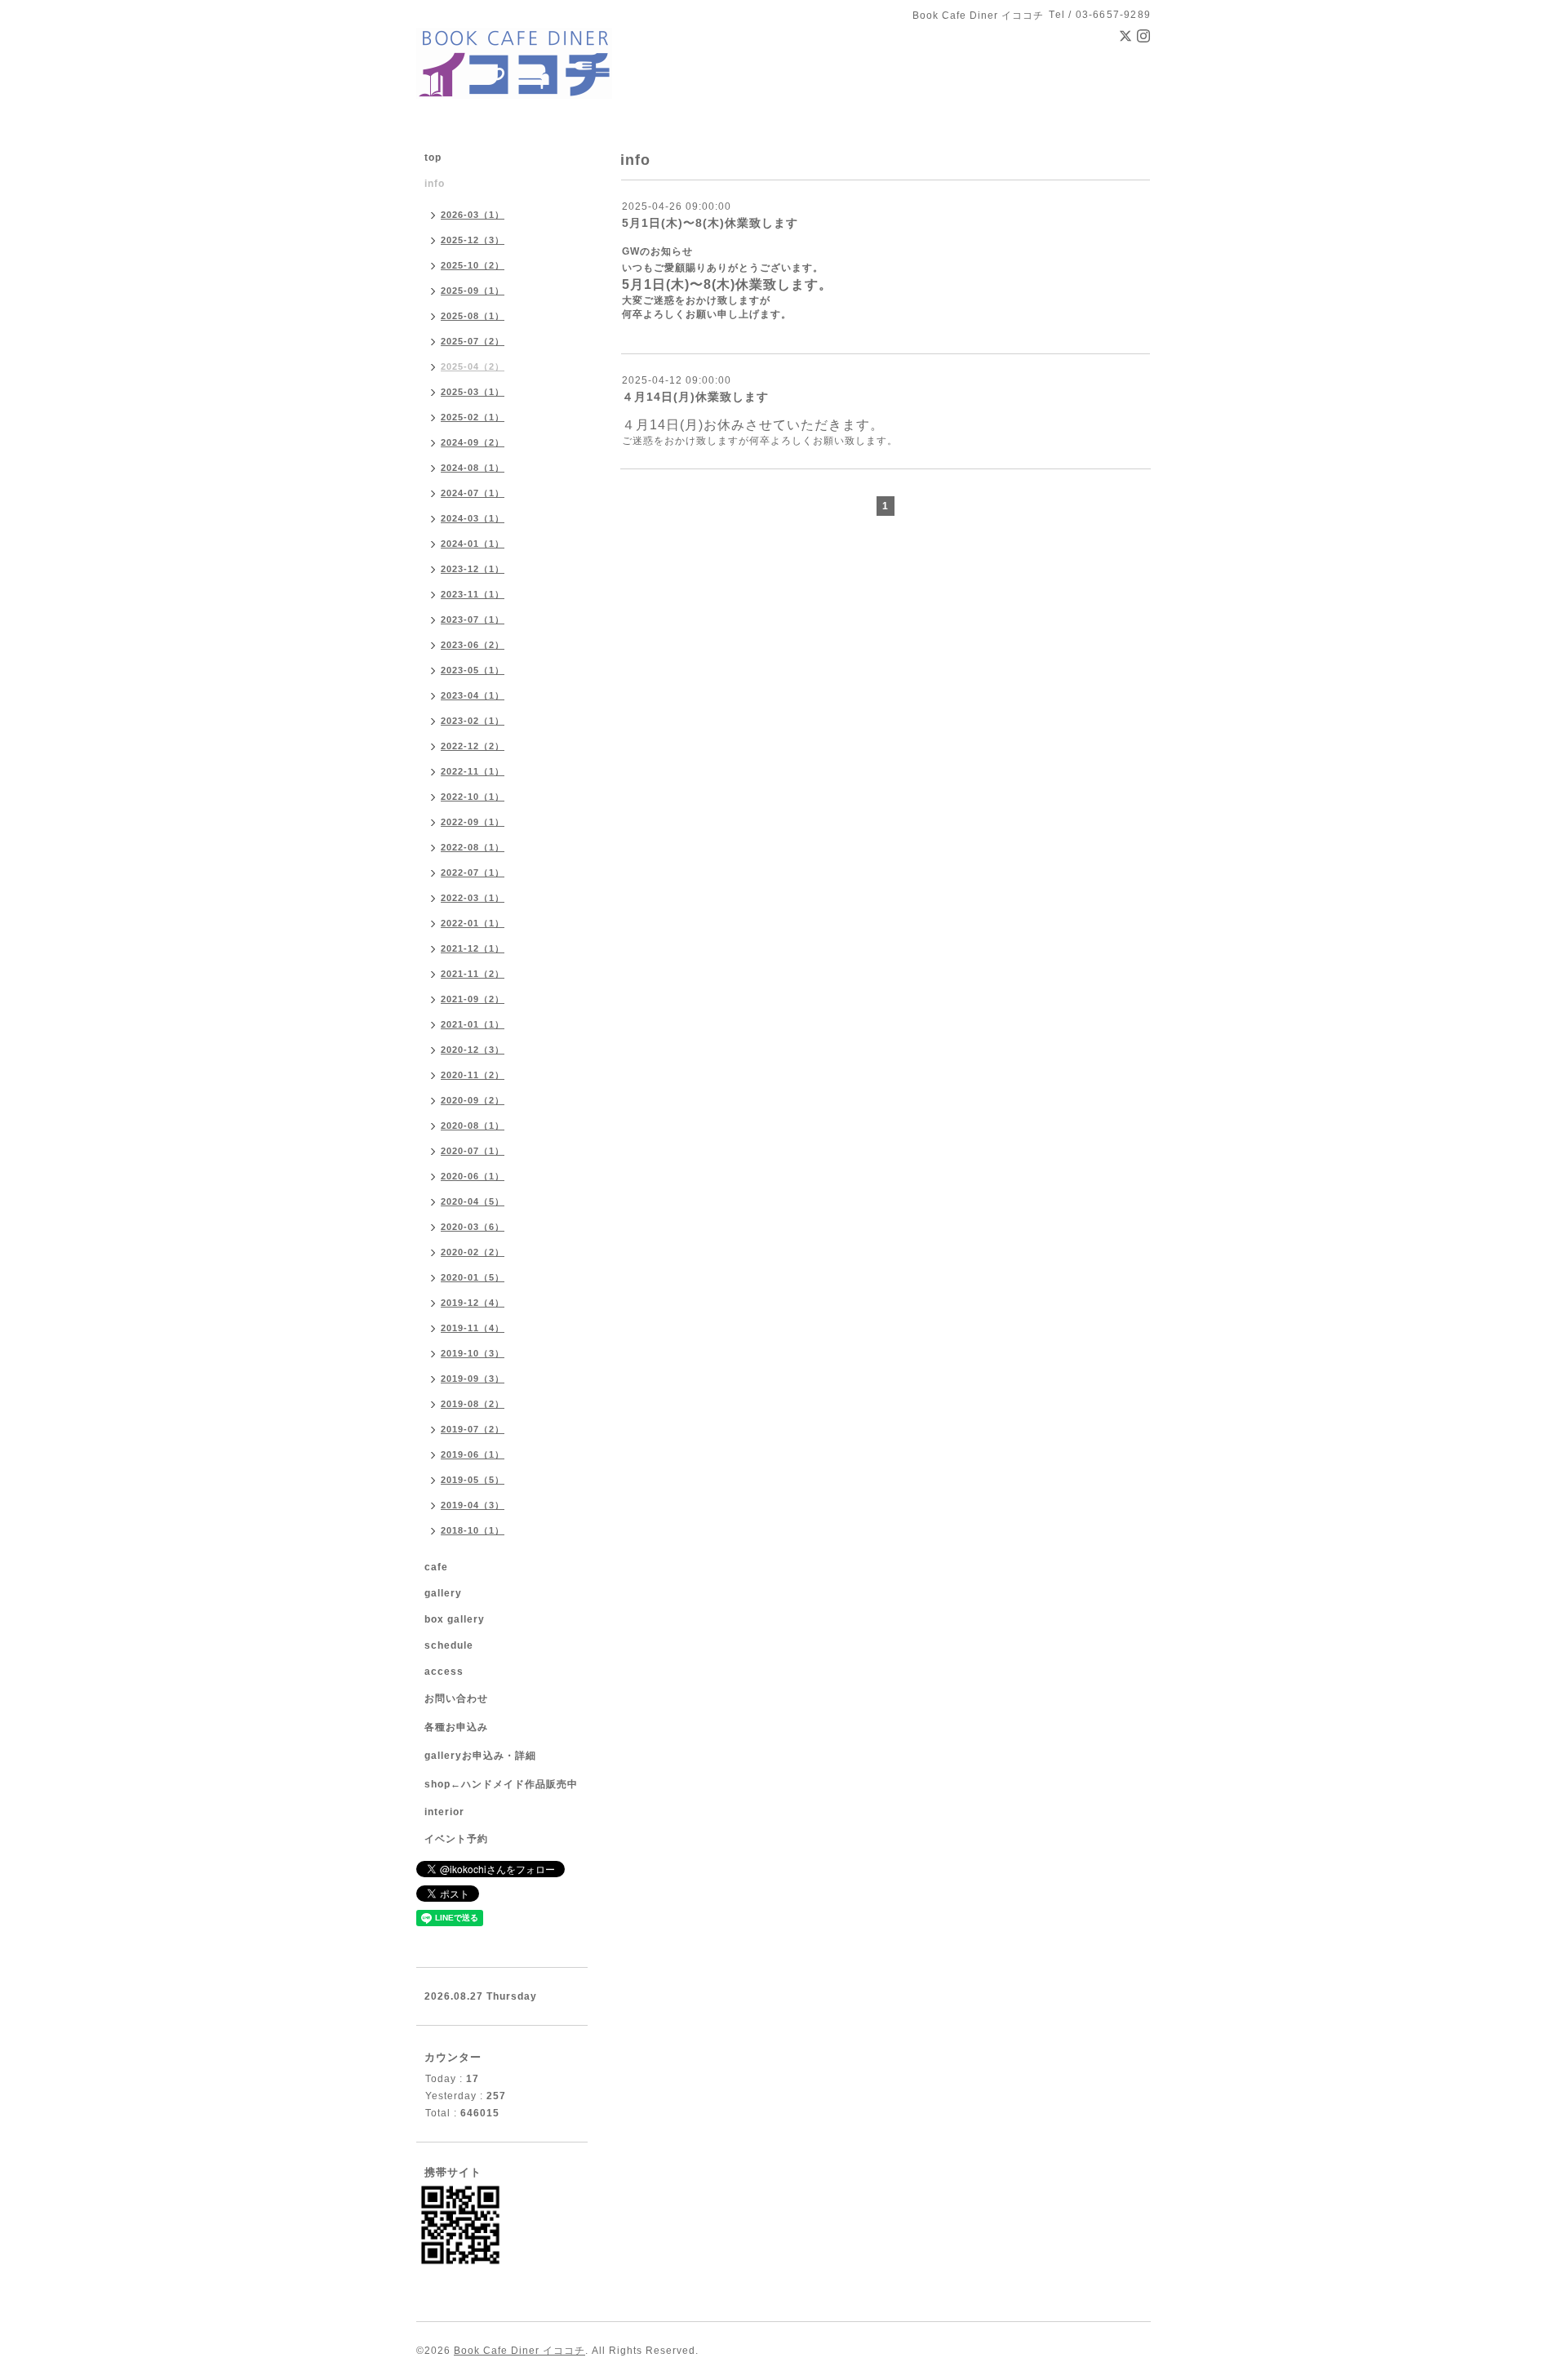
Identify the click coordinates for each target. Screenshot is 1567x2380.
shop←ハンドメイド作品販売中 (501, 1784)
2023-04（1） (473, 695)
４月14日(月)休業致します (695, 397)
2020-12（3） (473, 1050)
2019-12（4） (473, 1303)
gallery (443, 1593)
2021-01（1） (473, 1024)
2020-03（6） (473, 1227)
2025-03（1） (473, 392)
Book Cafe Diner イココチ (519, 2351)
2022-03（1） (473, 898)
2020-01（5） (473, 1277)
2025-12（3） (473, 240)
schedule (449, 1645)
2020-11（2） (473, 1075)
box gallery (455, 1619)
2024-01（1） (473, 544)
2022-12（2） (473, 746)
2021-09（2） (473, 999)
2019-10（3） (473, 1353)
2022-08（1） (473, 847)
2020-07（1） (473, 1151)
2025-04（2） (473, 366)
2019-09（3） (473, 1379)
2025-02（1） (473, 417)
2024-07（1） (473, 493)
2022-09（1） (473, 822)
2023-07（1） (473, 619)
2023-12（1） (473, 569)
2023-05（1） (473, 670)
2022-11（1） (473, 771)
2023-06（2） (473, 645)
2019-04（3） (473, 1505)
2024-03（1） (473, 518)
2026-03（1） (473, 215)
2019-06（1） (473, 1454)
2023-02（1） (473, 721)
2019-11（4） (473, 1328)
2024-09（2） (473, 442)
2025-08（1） (473, 316)
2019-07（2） (473, 1429)
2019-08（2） (473, 1404)
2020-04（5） (473, 1201)
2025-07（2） (473, 341)
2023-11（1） (473, 594)
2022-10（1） (473, 797)
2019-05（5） (473, 1480)
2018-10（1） (473, 1530)
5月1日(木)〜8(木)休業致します (710, 223)
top (433, 158)
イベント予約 (456, 1839)
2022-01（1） (473, 923)
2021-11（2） (473, 974)
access (444, 1672)
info (435, 184)
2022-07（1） (473, 873)
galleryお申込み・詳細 (480, 1756)
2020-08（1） (473, 1126)
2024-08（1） (473, 468)
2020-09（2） (473, 1100)
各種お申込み (456, 1727)
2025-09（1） (473, 291)
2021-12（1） (473, 948)
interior (444, 1812)
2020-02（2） (473, 1252)
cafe (436, 1567)
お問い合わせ (456, 1698)
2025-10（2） (473, 265)
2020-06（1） (473, 1176)
